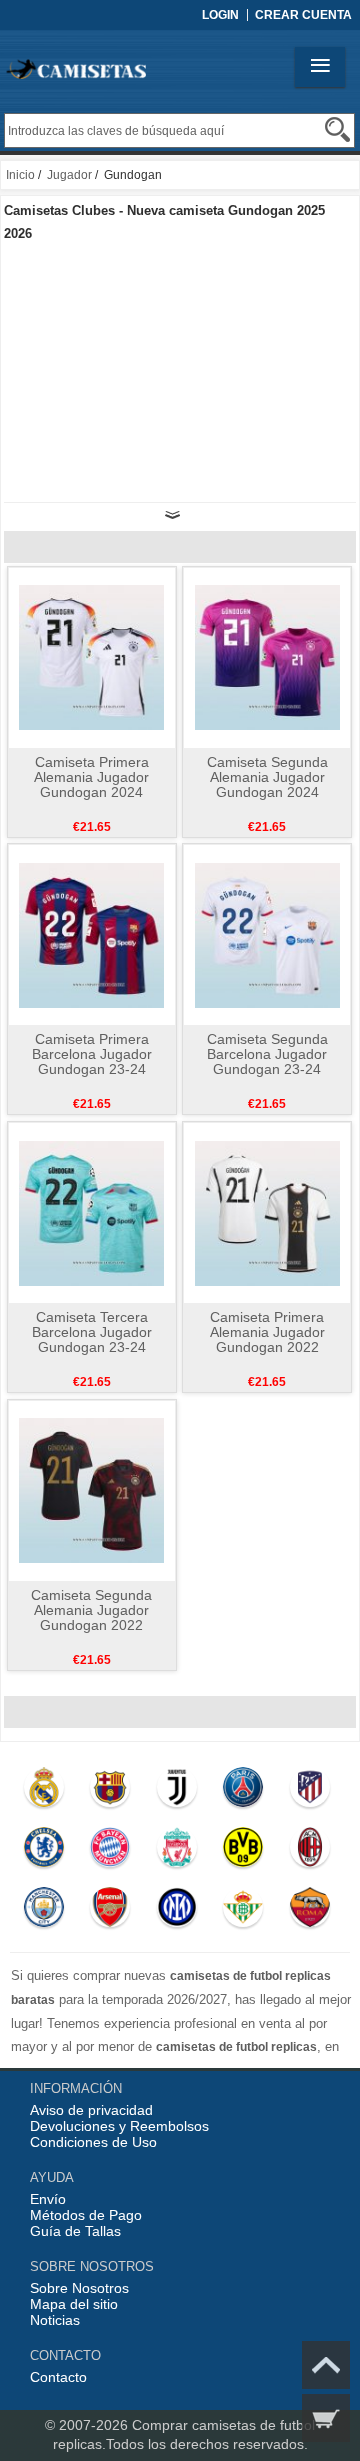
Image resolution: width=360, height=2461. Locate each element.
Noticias (55, 2320)
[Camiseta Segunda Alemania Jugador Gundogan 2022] (91, 1490)
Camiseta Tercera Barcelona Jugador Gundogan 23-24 (92, 1332)
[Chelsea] (43, 1852)
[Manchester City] (43, 1912)
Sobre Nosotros (79, 2288)
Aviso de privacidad (91, 2110)
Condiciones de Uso (93, 2142)
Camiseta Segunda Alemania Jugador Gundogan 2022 (91, 1610)
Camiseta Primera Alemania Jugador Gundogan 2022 (267, 1332)
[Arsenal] (109, 1912)
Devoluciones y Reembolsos (119, 2126)
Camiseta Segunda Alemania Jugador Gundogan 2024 (267, 777)
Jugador (69, 175)
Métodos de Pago (86, 2215)
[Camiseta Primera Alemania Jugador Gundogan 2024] (91, 657)
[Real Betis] (242, 1912)
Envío (48, 2199)
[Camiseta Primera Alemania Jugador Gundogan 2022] (267, 1212)
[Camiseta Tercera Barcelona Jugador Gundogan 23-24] (91, 1212)
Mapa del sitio (74, 2304)
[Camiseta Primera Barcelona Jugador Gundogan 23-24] (91, 934)
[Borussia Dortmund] (242, 1852)
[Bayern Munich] (109, 1852)
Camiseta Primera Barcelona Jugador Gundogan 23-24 (92, 1054)
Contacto (58, 2377)
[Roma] (309, 1912)
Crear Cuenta (303, 15)
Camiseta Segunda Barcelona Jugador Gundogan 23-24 (267, 1054)
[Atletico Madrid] (309, 1792)
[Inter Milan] (176, 1912)
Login (220, 15)
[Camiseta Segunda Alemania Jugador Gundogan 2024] (267, 657)
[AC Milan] (309, 1852)
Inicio (20, 175)
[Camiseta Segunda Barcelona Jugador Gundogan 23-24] (267, 934)
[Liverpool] (176, 1852)
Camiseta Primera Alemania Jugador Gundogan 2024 (91, 777)
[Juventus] (176, 1792)
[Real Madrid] (43, 1792)
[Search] (337, 129)
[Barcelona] (109, 1792)
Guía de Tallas (75, 2231)
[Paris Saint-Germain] (242, 1792)
